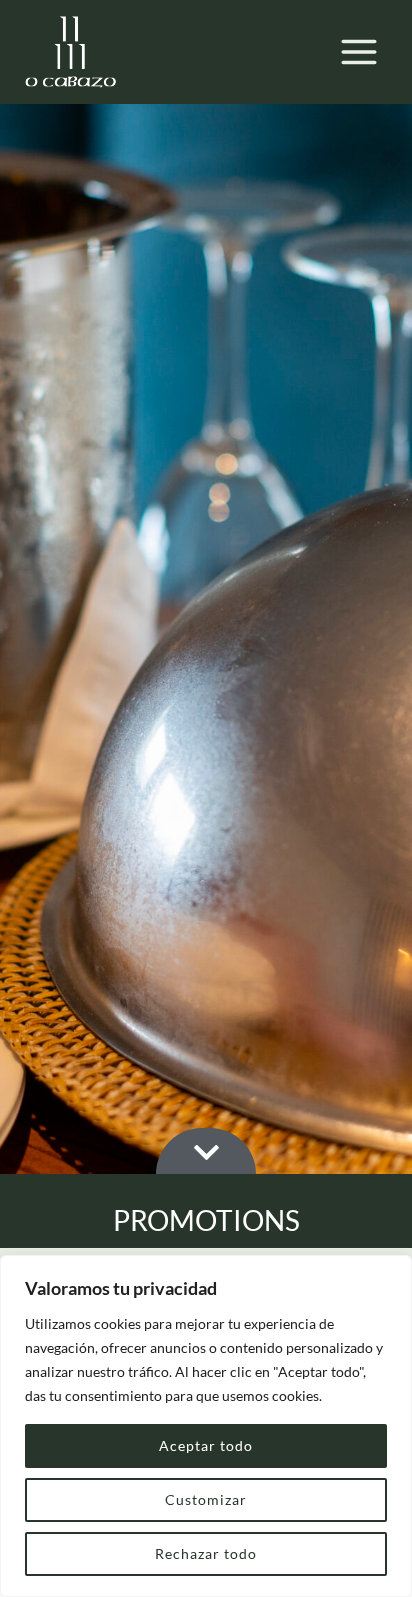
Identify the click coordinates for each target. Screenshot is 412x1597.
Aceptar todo (206, 1445)
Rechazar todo (206, 1553)
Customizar (206, 1499)
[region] (206, 1426)
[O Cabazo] (70, 52)
